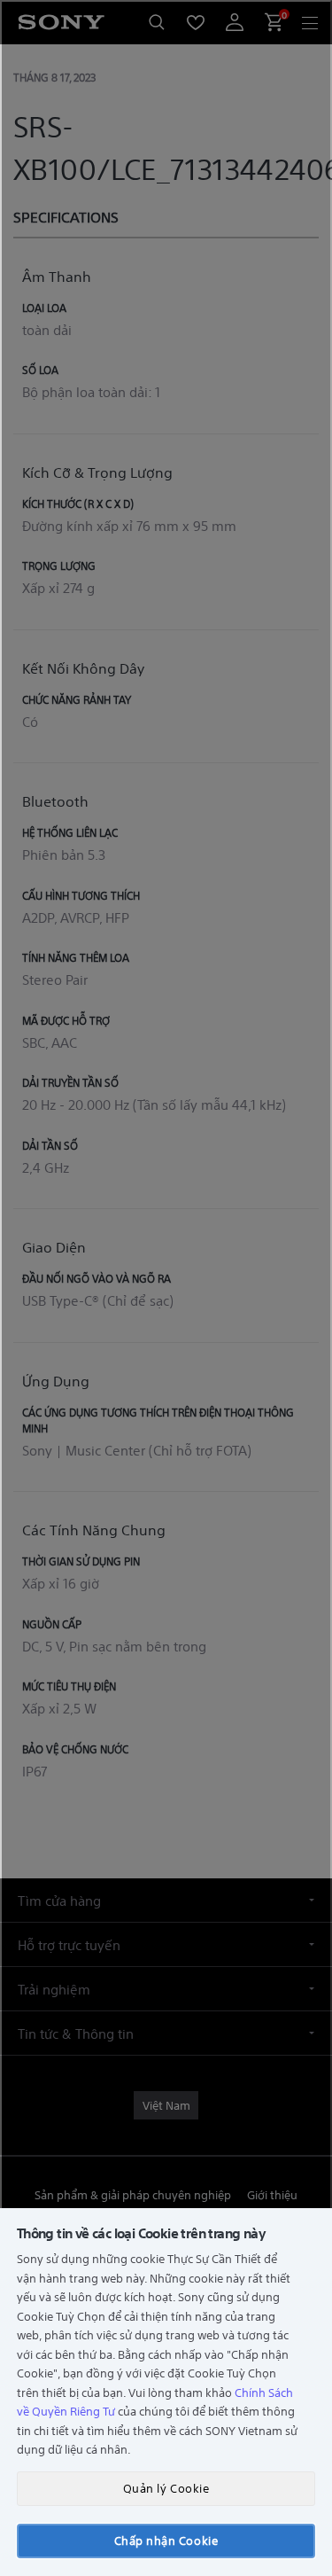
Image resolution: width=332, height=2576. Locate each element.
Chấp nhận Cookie (166, 2540)
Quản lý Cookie (166, 2488)
